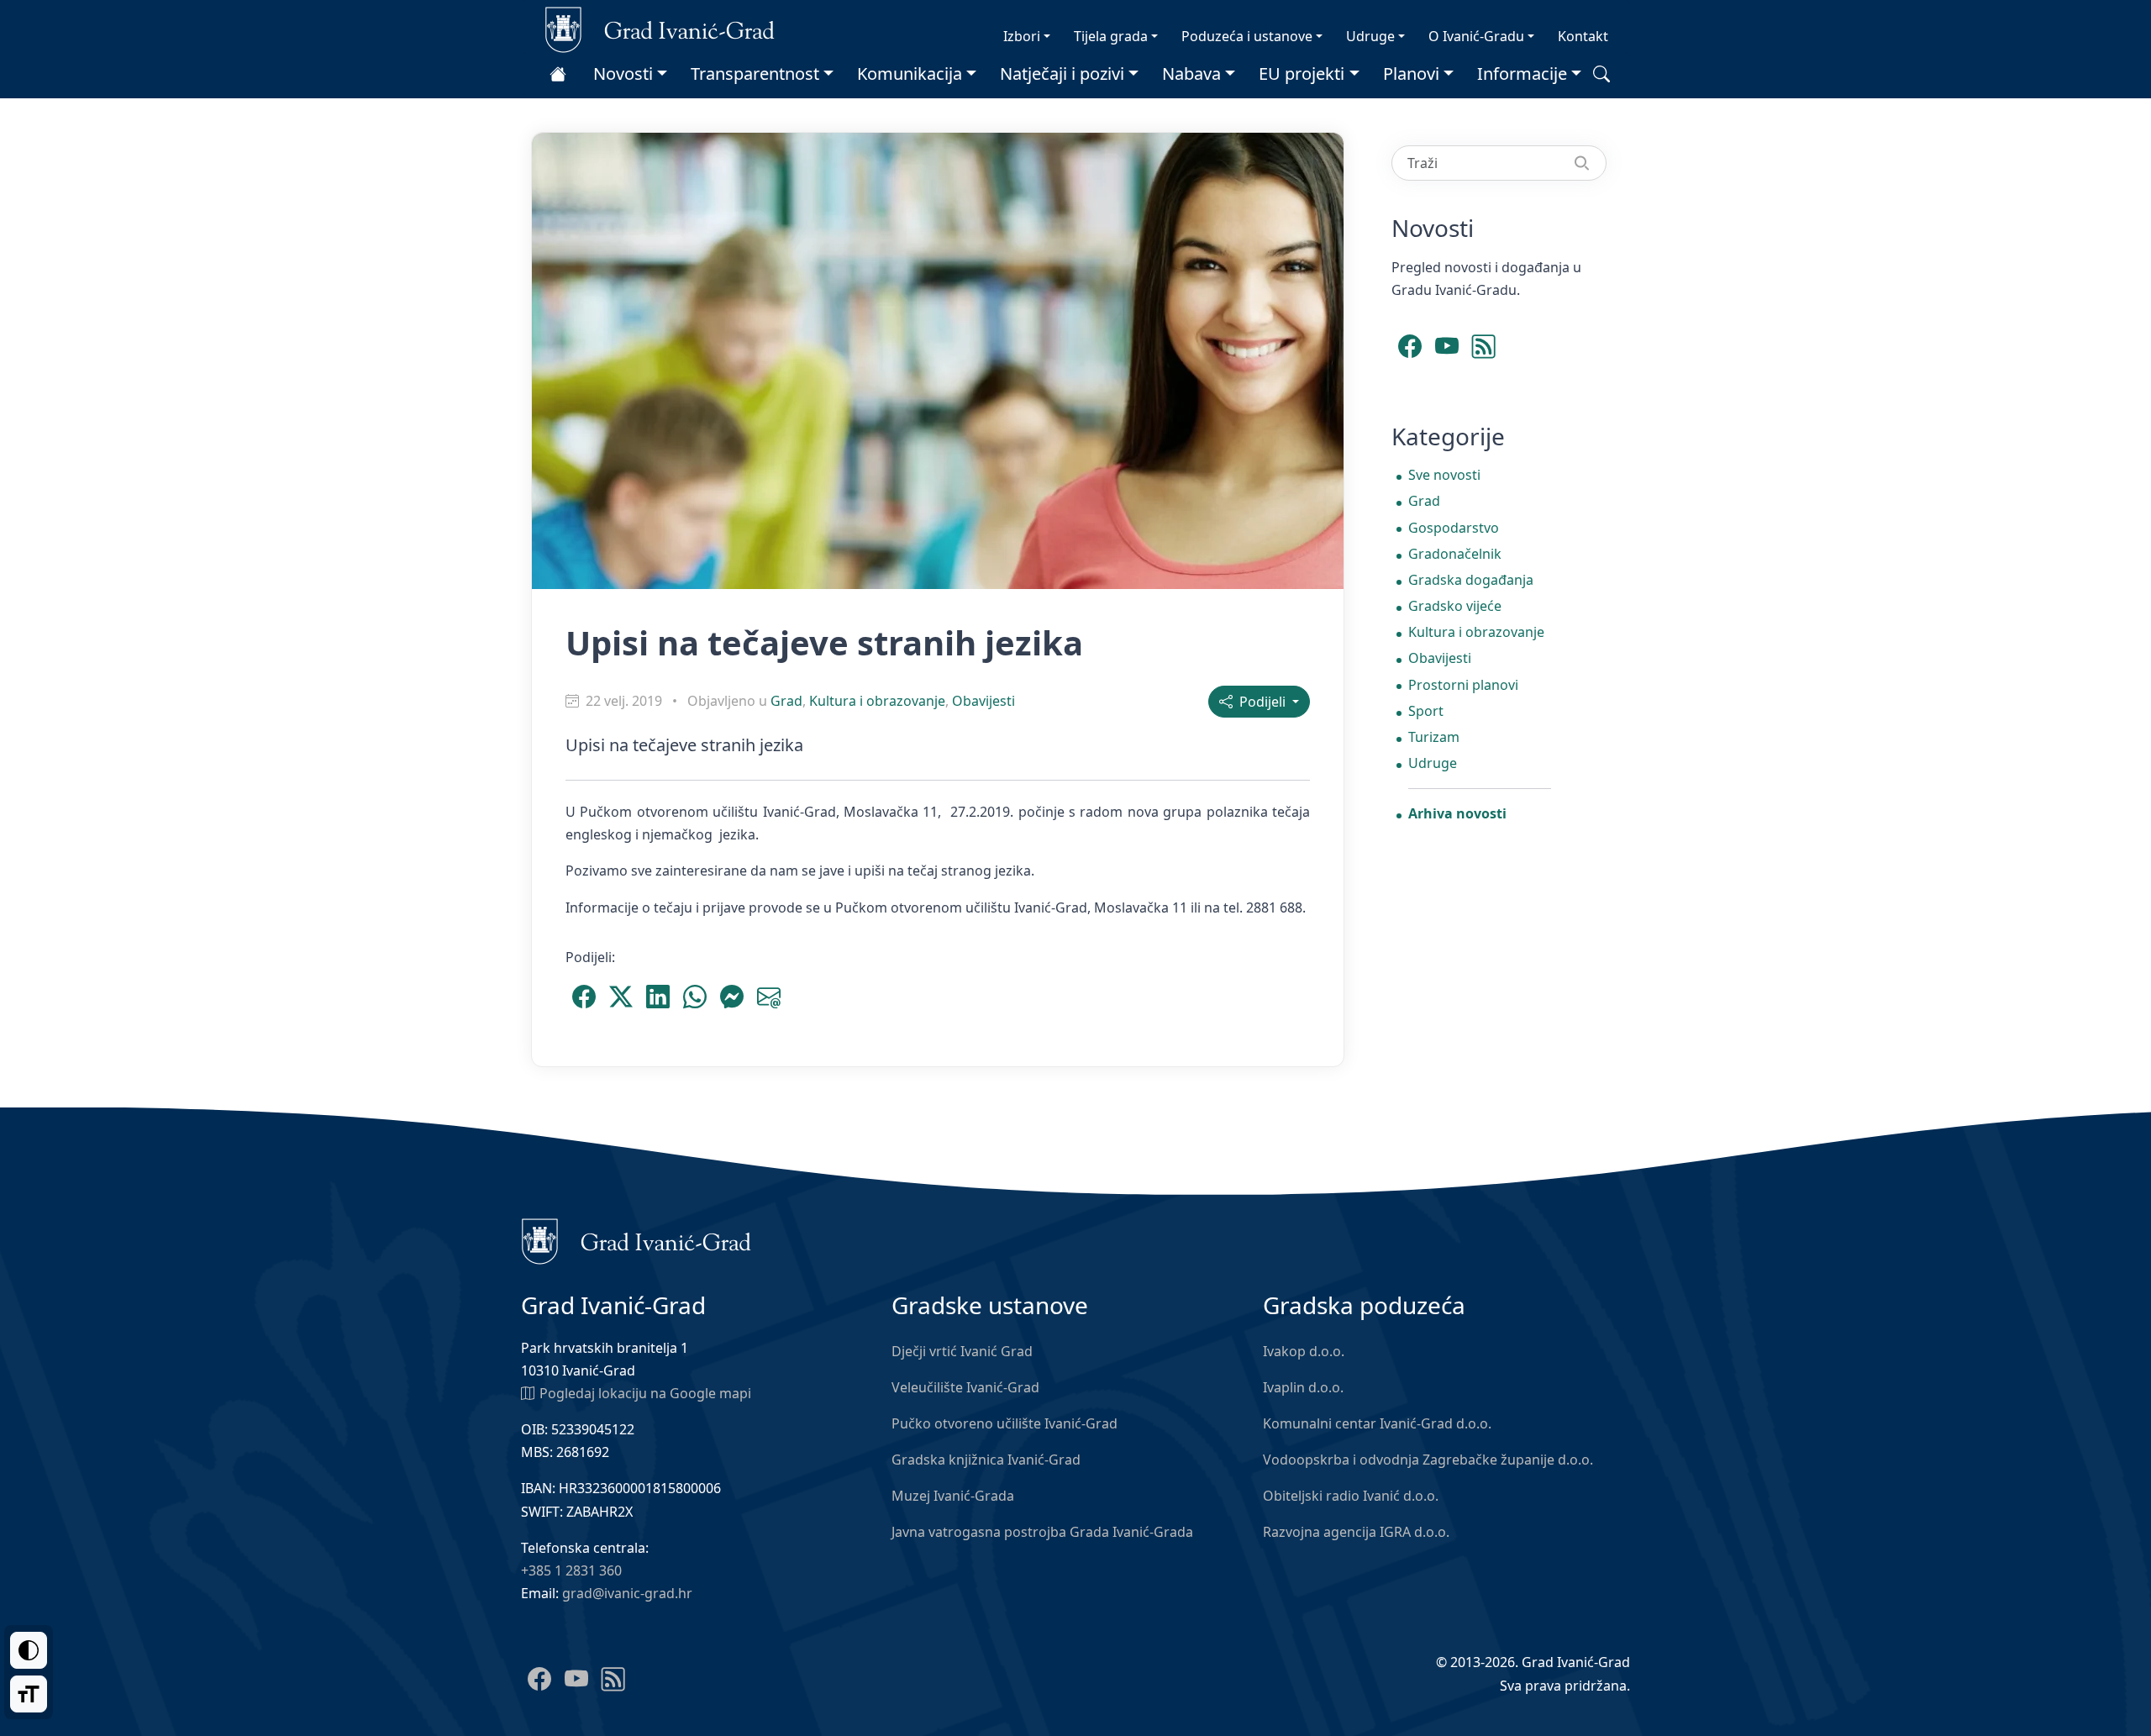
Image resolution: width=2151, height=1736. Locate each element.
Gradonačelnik (1455, 554)
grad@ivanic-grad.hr (627, 1593)
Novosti (623, 74)
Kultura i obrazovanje (877, 701)
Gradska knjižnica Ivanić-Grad (986, 1460)
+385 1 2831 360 (571, 1570)
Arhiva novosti (1457, 813)
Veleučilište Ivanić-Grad (965, 1387)
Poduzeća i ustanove (1247, 36)
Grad (786, 701)
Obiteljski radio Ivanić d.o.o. (1351, 1496)
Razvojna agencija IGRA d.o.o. (1356, 1532)
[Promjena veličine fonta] (29, 1694)
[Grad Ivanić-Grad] (660, 29)
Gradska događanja (1471, 580)
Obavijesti (983, 701)
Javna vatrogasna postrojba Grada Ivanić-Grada (1042, 1532)
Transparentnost (755, 74)
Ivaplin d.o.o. (1303, 1387)
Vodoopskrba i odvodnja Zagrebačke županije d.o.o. (1428, 1460)
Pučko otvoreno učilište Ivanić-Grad (1005, 1423)
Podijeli (1261, 702)
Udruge (1370, 36)
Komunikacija (910, 74)
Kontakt (1583, 36)
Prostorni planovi (1463, 685)
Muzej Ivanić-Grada (953, 1496)
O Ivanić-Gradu (1476, 36)
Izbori (1022, 36)
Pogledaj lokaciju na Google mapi (645, 1393)
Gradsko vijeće (1455, 606)
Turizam (1434, 737)
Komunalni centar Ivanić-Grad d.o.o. (1377, 1423)
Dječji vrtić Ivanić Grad (962, 1351)
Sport (1426, 711)
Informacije (1522, 74)
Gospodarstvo (1454, 528)
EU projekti (1302, 74)
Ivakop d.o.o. (1304, 1351)
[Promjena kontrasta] (29, 1650)
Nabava (1191, 74)
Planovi (1411, 74)
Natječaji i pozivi (1062, 74)
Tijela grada (1111, 36)
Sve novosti (1444, 475)
